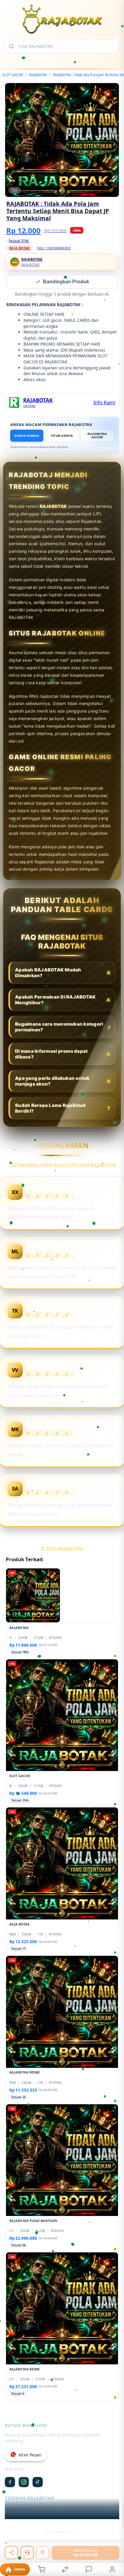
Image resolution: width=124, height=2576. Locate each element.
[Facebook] (10, 2483)
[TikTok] (38, 2483)
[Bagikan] (11, 2553)
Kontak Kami (17, 2519)
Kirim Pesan (30, 2456)
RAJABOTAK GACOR (97, 436)
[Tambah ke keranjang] (43, 2553)
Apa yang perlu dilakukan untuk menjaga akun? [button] (63, 1082)
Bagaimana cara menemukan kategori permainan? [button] (63, 1027)
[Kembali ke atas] (113, 2546)
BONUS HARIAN (27, 436)
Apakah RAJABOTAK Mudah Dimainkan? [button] (63, 973)
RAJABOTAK (38, 75)
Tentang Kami (19, 2510)
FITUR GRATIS (62, 436)
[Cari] (11, 46)
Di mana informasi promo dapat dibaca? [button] (63, 1055)
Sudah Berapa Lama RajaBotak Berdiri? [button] (63, 1109)
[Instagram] (24, 2483)
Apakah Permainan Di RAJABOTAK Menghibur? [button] (63, 1000)
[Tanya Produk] (27, 2553)
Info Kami (104, 403)
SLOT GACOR (13, 75)
